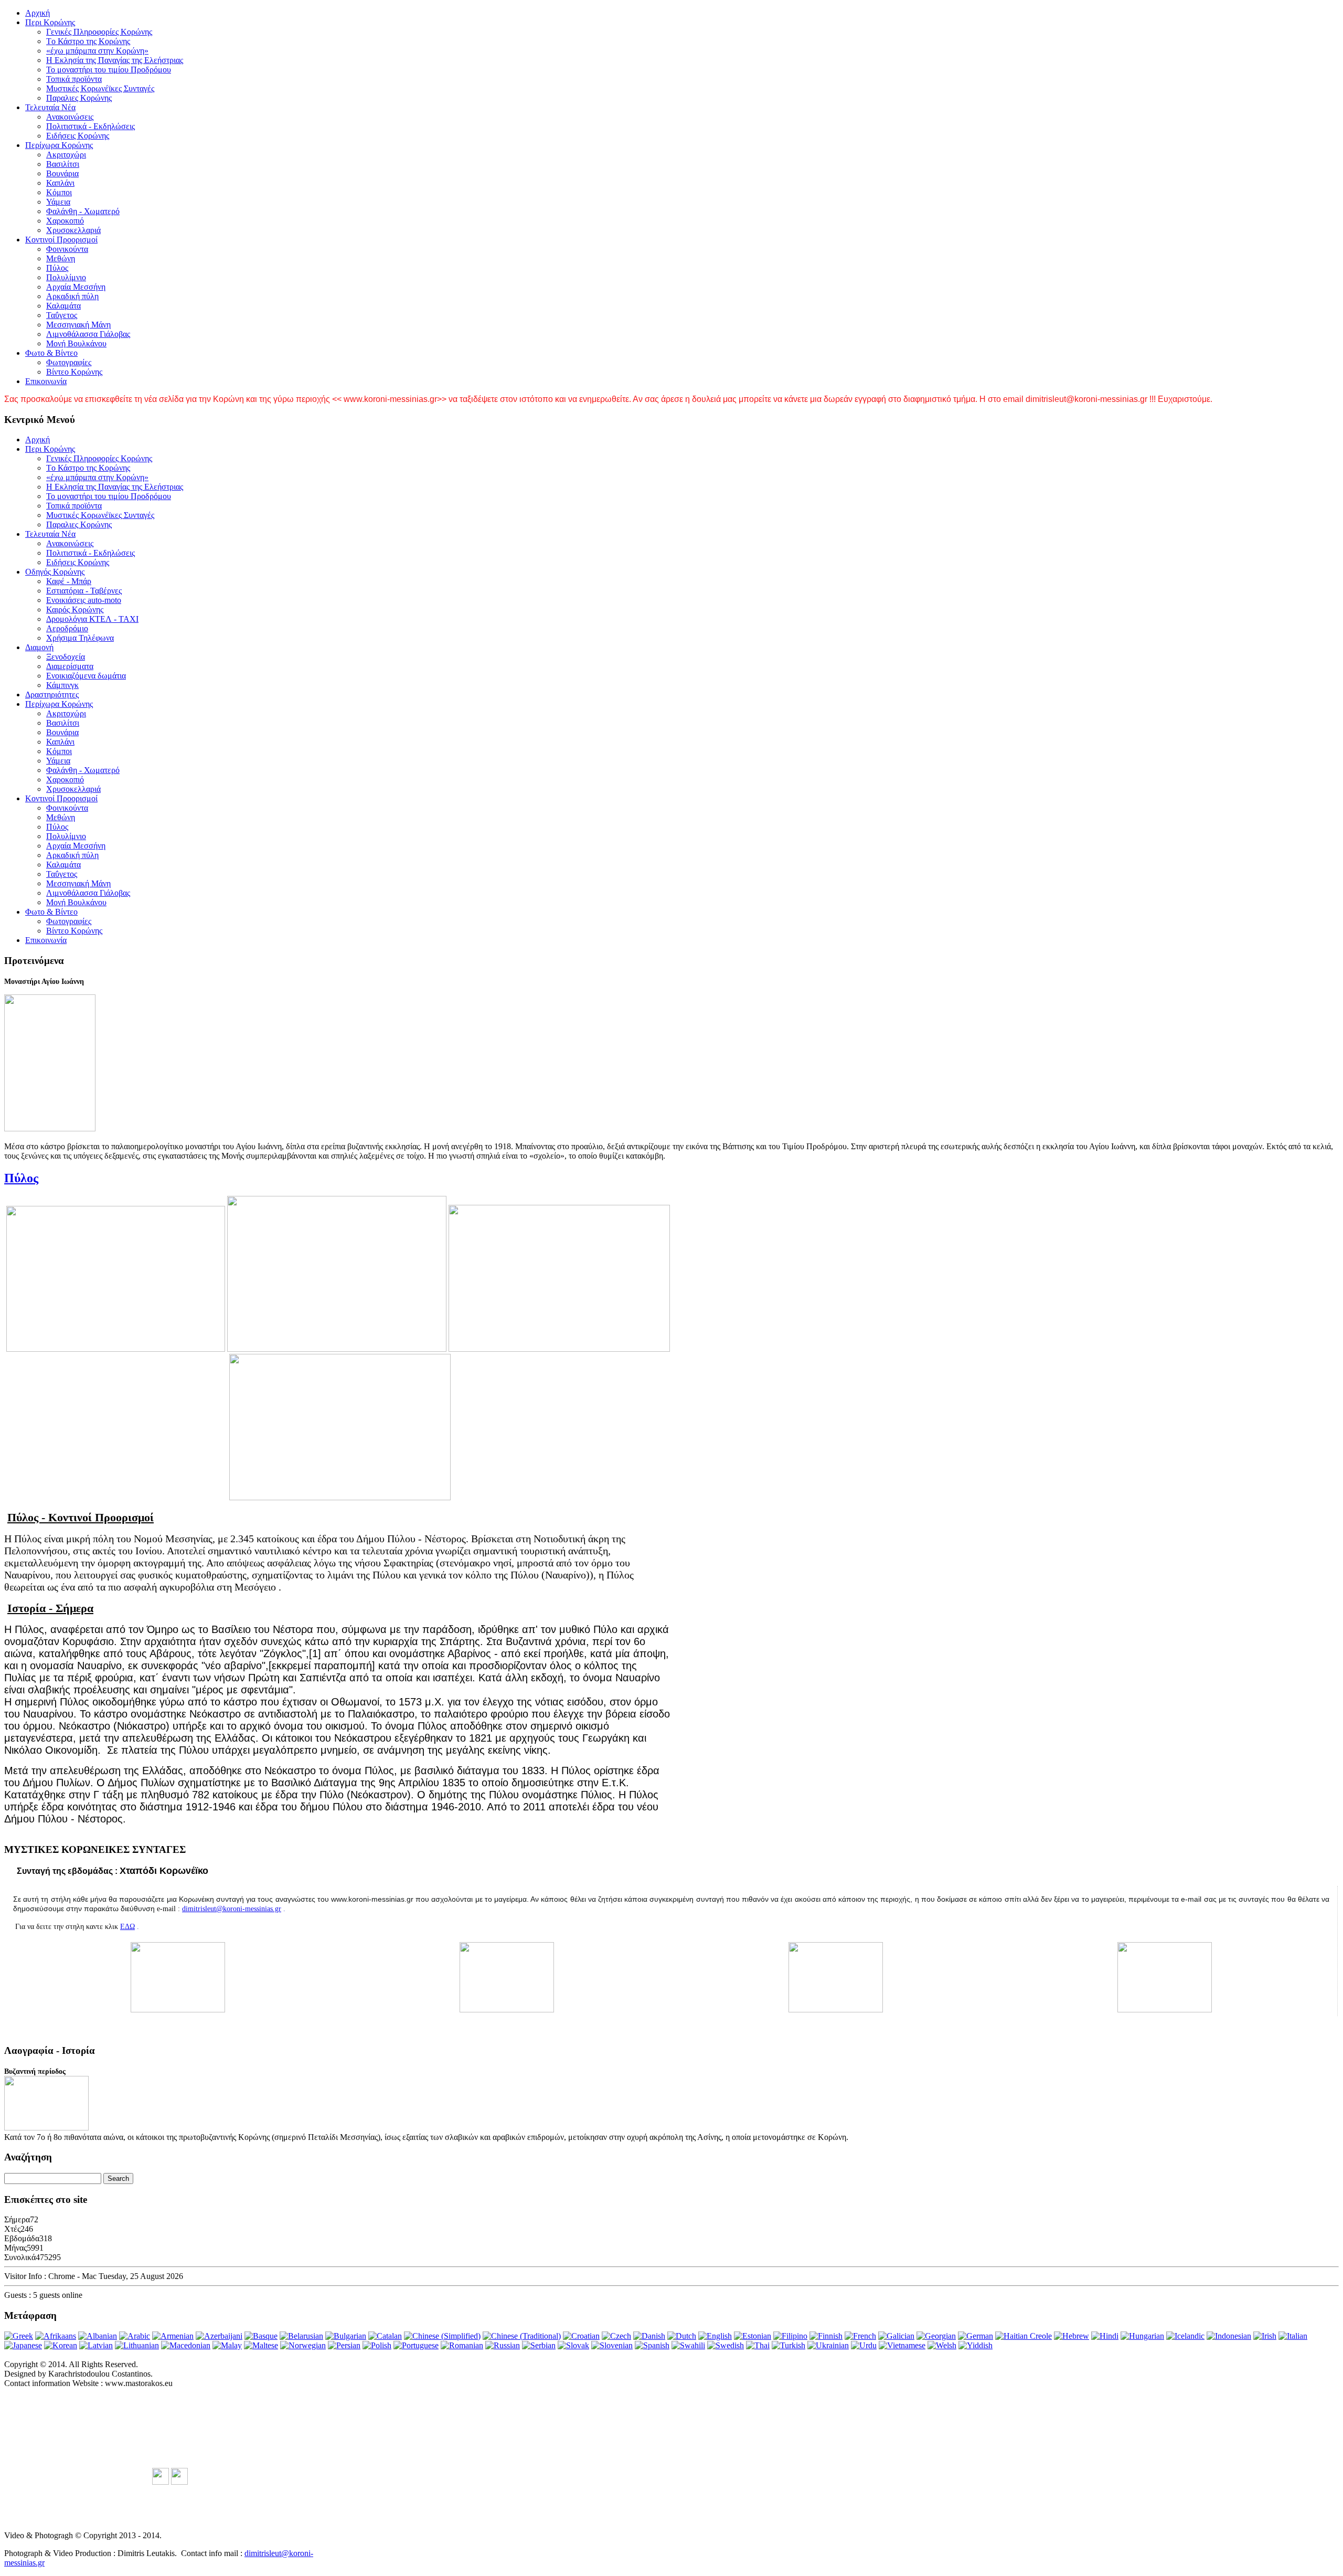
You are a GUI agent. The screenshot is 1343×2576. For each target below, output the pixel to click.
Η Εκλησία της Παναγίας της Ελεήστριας (115, 60)
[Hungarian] (1142, 2336)
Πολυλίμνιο (66, 277)
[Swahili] (688, 2345)
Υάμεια (58, 202)
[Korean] (61, 2345)
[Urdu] (864, 2345)
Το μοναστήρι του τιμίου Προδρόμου (109, 70)
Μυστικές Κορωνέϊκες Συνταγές (100, 88)
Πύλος (57, 268)
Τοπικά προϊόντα (74, 79)
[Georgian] (936, 2336)
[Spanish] (652, 2345)
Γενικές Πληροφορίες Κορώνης (99, 32)
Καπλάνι (60, 183)
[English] (715, 2336)
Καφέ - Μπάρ (69, 581)
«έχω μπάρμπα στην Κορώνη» (97, 51)
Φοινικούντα (67, 249)
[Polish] (377, 2345)
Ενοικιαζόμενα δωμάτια (86, 676)
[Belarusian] (301, 2336)
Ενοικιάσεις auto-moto (84, 600)
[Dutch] (682, 2336)
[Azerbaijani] (219, 2336)
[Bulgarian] (346, 2336)
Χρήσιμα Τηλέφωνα (80, 638)
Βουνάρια (62, 173)
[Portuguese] (416, 2345)
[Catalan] (385, 2336)
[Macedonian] (186, 2345)
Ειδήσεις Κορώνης (78, 136)
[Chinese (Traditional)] (522, 2336)
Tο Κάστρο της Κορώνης (88, 41)
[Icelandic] (1185, 2336)
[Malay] (227, 2345)
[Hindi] (1105, 2336)
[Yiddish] (976, 2345)
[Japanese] (23, 2345)
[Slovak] (573, 2345)
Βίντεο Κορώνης (74, 372)
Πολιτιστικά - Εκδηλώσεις (90, 126)
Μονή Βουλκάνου (76, 343)
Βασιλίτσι (63, 164)
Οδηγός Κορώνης (55, 572)
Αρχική (38, 13)
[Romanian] (462, 2345)
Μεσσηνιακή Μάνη (78, 325)
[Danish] (649, 2336)
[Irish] (1265, 2336)
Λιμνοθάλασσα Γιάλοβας (88, 334)
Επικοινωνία (46, 381)
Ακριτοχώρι (66, 155)
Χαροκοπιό (65, 221)
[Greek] (19, 2336)
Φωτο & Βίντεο (51, 353)
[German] (976, 2336)
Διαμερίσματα (70, 666)
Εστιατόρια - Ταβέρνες (84, 591)
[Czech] (616, 2336)
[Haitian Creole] (1024, 2336)
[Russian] (503, 2345)
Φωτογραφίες (69, 362)
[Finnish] (826, 2336)
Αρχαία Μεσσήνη (76, 287)
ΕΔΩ (127, 1927)
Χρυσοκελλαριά (73, 230)
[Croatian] (581, 2336)
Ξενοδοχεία (66, 657)
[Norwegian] (303, 2345)
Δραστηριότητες (52, 695)
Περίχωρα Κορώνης (59, 145)
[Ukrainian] (828, 2345)
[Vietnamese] (902, 2345)
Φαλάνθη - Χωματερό (83, 211)
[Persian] (344, 2345)
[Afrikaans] (56, 2336)
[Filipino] (790, 2336)
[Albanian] (98, 2336)
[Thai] (758, 2345)
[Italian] (1293, 2336)
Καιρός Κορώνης (75, 609)
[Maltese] (261, 2345)
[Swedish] (726, 2345)
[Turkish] (788, 2345)
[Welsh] (942, 2345)
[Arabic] (135, 2336)
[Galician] (896, 2336)
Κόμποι (59, 192)
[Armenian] (173, 2336)
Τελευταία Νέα (50, 107)
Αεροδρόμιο (67, 628)
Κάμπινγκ (62, 685)
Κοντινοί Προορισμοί (61, 240)
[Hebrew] (1072, 2336)
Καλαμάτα (63, 306)
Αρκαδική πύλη (72, 296)
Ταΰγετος (62, 315)
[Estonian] (753, 2336)
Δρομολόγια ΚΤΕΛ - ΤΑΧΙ (92, 619)
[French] (860, 2336)
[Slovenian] (612, 2345)
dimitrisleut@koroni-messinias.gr (232, 1909)
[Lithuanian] (137, 2345)
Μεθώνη (61, 258)
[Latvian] (96, 2345)
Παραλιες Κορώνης (79, 98)
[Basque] (261, 2336)
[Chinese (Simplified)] (442, 2336)
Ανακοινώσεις (70, 117)
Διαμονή (39, 647)
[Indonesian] (1229, 2336)
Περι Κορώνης (50, 22)
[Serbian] (539, 2345)
